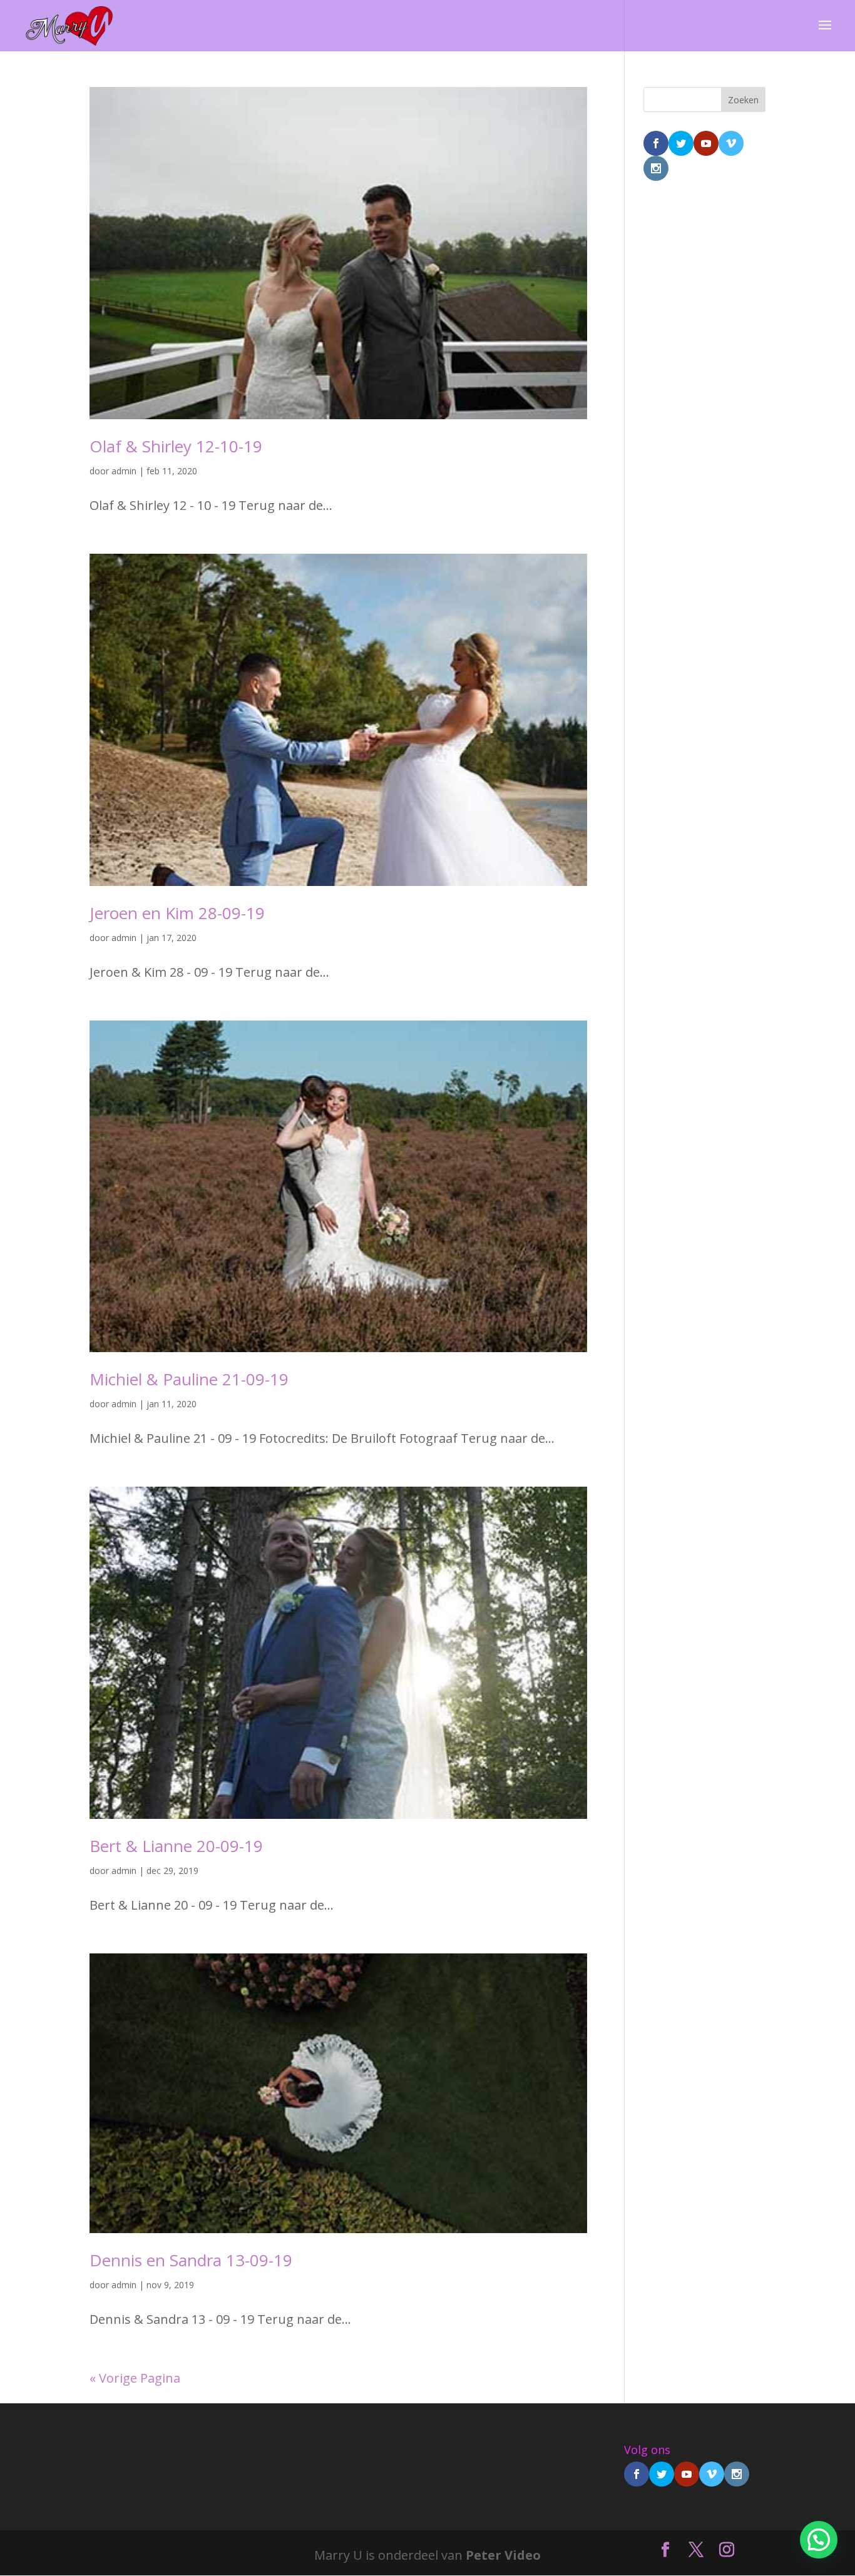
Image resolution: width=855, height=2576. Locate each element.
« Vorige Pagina (135, 2378)
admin (124, 471)
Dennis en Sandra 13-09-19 (191, 2260)
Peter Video (503, 2555)
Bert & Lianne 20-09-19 (176, 1846)
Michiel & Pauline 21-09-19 (189, 1379)
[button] (819, 2540)
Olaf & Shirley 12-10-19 (176, 446)
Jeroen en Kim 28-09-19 (177, 913)
